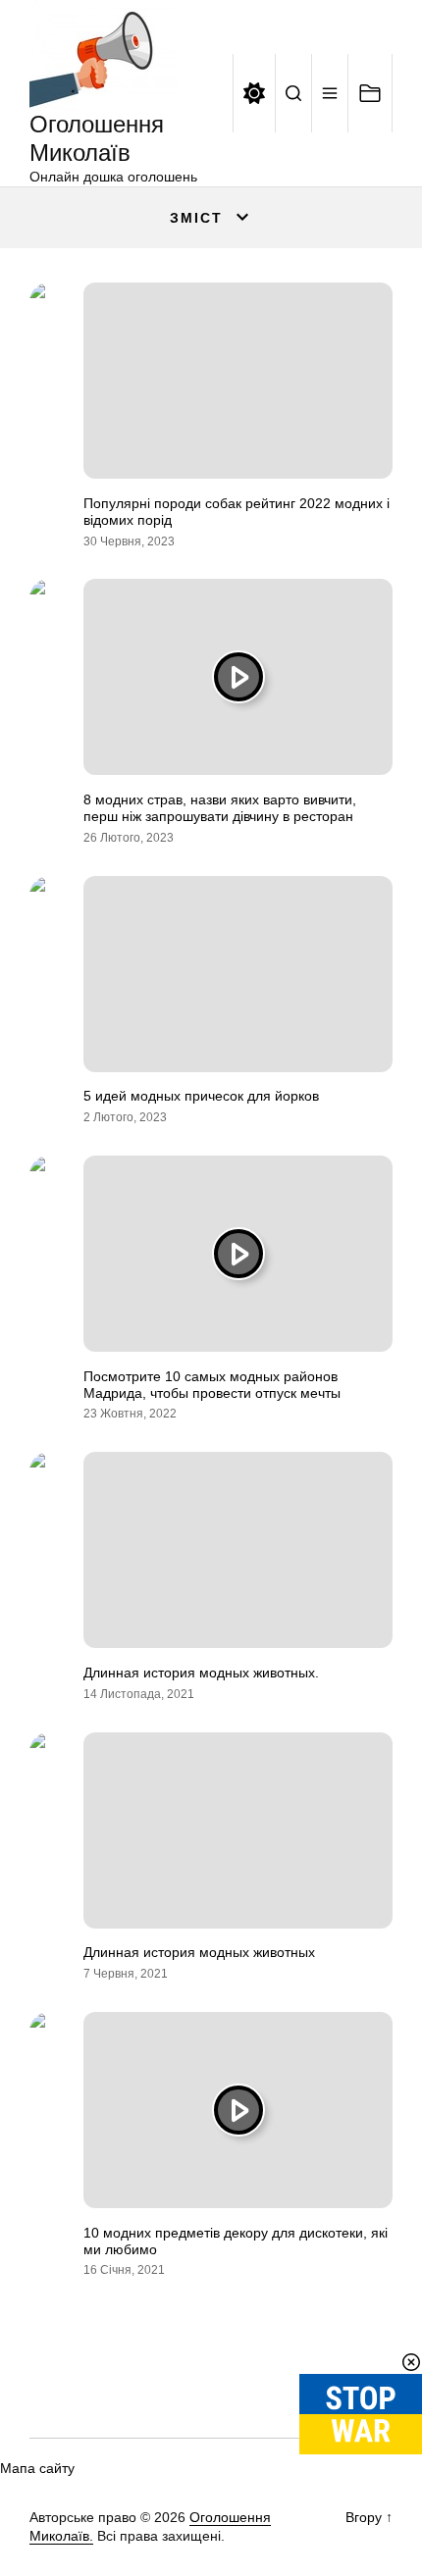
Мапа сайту (37, 2468)
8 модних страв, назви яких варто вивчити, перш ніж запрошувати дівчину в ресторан (220, 808)
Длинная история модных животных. (201, 1673)
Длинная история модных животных (199, 1952)
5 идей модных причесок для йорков (201, 1096)
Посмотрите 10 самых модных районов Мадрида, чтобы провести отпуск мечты (212, 1385)
